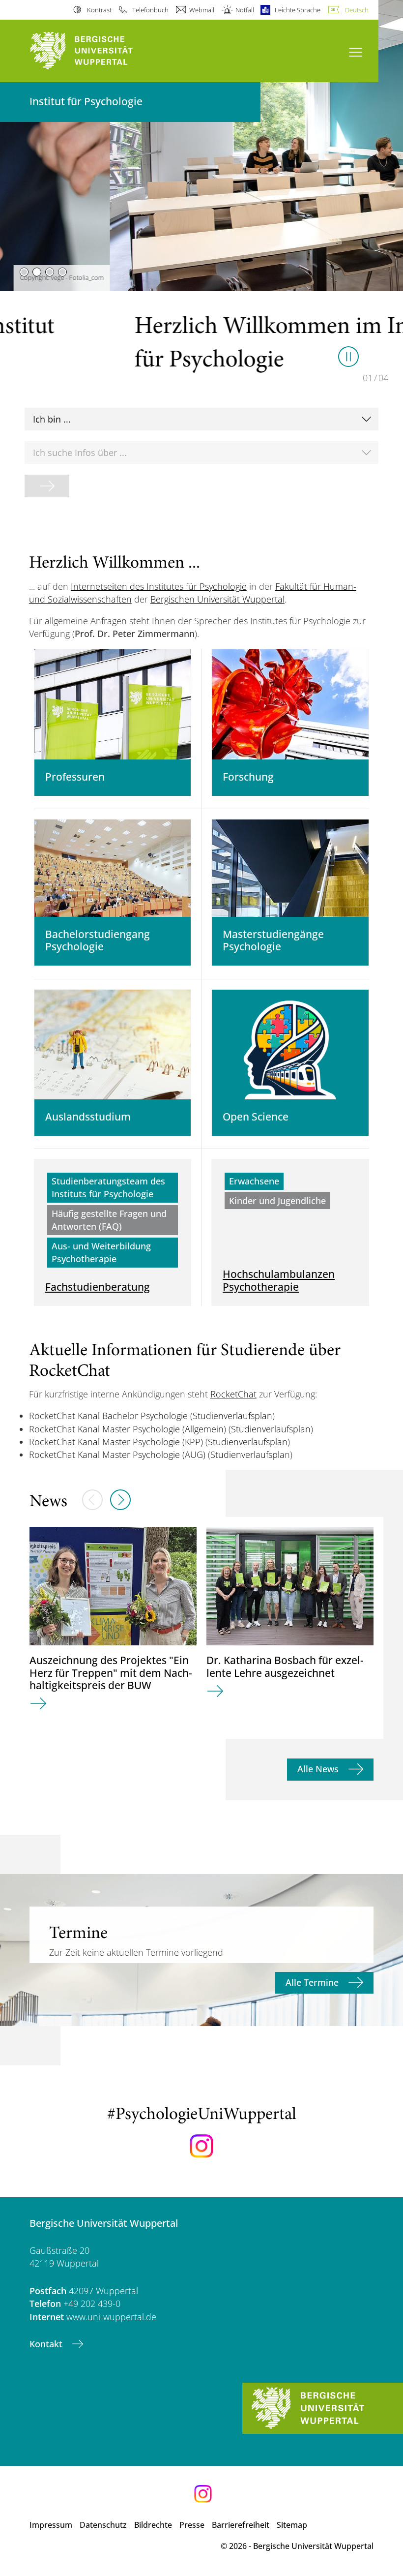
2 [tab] (37, 272)
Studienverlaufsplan (232, 1416)
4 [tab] (62, 272)
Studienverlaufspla (247, 1455)
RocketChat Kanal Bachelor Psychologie (108, 1416)
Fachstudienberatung (98, 1287)
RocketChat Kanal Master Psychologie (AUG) (117, 1455)
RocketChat (233, 1394)
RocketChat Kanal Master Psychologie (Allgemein (126, 1429)
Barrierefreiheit (241, 2525)
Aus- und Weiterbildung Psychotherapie (101, 1252)
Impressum (51, 2525)
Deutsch (357, 10)
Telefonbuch (150, 10)
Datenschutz (103, 2525)
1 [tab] (24, 272)
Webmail (202, 10)
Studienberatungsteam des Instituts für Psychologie (108, 1187)
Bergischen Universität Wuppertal (217, 599)
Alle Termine (313, 1982)
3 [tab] (50, 272)
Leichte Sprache (298, 10)
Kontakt (47, 2344)
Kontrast (99, 10)
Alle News (319, 1769)
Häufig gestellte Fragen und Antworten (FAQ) (109, 1220)
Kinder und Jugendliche (277, 1201)
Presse (192, 2525)
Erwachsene (254, 1181)
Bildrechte (153, 2525)
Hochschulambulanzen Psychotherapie (279, 1280)
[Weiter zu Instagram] (201, 2146)
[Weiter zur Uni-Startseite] (98, 51)
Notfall (245, 10)
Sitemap (292, 2525)
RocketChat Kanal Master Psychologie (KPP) (116, 1442)
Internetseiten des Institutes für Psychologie (159, 586)
